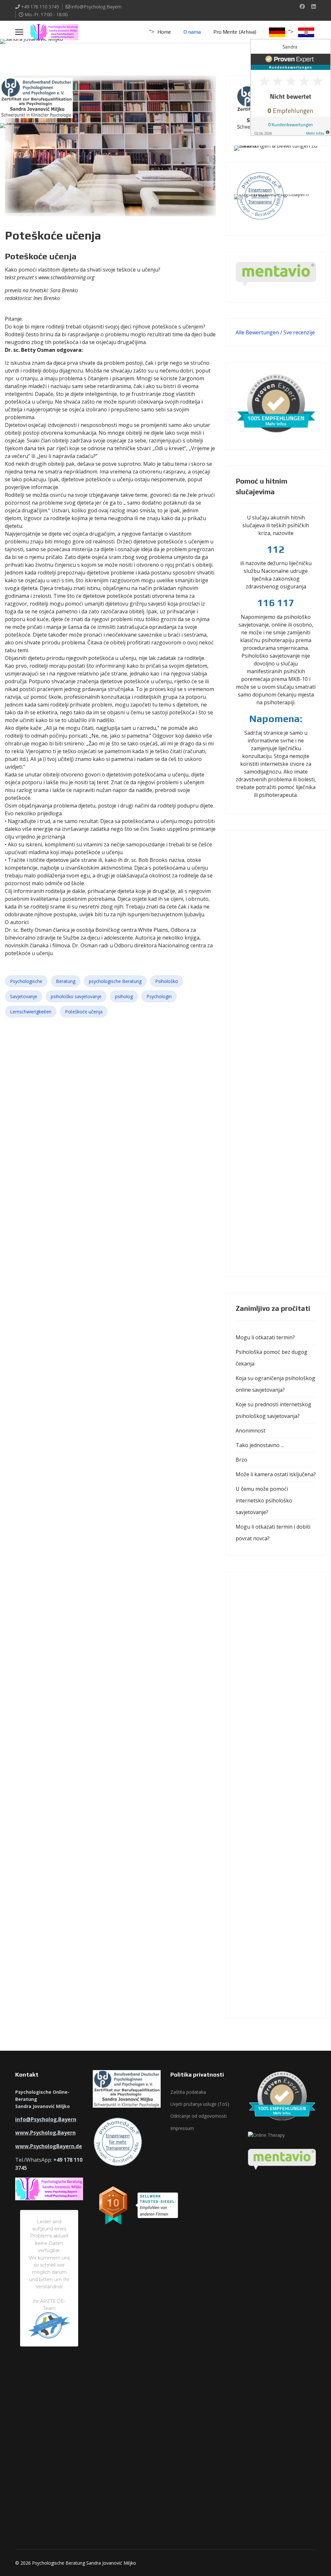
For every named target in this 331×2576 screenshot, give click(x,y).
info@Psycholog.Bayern (96, 7)
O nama (192, 32)
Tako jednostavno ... (260, 1445)
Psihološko (167, 981)
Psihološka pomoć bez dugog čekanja (272, 1358)
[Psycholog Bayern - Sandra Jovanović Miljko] (48, 55)
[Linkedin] (314, 6)
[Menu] (19, 32)
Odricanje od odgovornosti (198, 2116)
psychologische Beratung (115, 981)
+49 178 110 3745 (40, 7)
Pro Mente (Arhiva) (235, 32)
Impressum (182, 2128)
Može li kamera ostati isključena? (276, 1474)
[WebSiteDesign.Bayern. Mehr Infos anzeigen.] (283, 210)
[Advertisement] (276, 1054)
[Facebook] (302, 6)
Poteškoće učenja (84, 1012)
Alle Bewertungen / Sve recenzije (275, 332)
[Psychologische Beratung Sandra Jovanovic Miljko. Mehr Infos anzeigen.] (283, 159)
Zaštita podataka (188, 2092)
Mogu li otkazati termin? (265, 1337)
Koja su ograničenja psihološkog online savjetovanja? (275, 1384)
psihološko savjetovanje (76, 996)
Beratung (66, 981)
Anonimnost (251, 1431)
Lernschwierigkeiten (31, 1012)
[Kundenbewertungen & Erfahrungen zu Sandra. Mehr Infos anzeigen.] (291, 87)
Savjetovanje (24, 996)
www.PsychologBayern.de (49, 2146)
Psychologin (159, 996)
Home (164, 32)
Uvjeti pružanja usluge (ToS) (200, 2104)
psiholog (124, 996)
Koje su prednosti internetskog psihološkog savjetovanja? (273, 1410)
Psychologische (26, 981)
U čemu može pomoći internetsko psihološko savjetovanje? (264, 1500)
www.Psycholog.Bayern (45, 2133)
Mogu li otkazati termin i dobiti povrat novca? (273, 1533)
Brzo (241, 1460)
